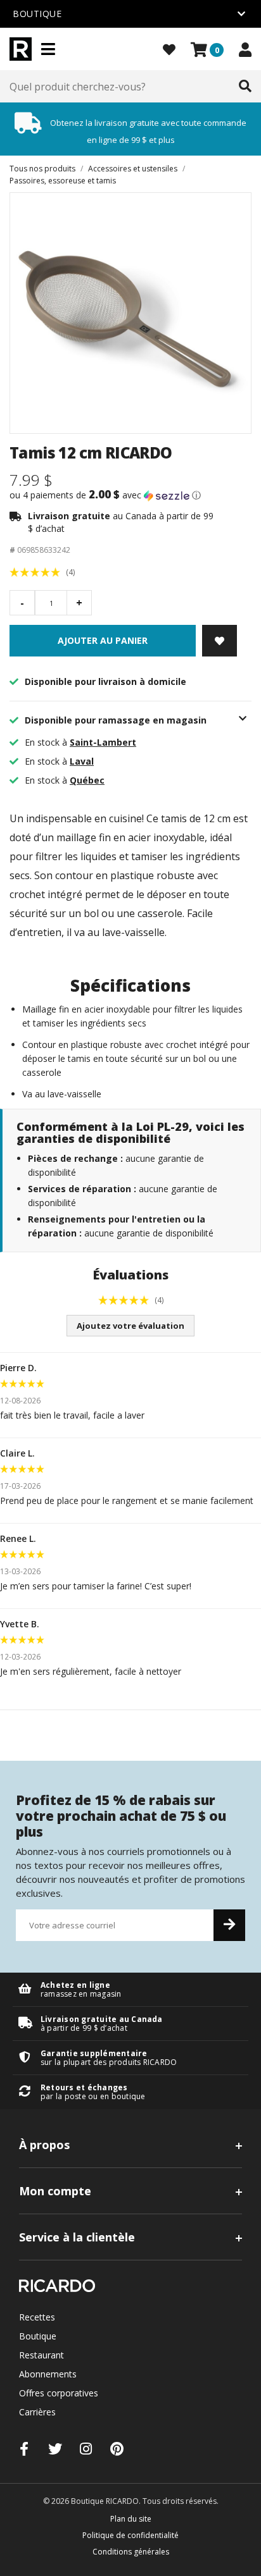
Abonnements (48, 2374)
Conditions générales (131, 2552)
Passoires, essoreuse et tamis (63, 181)
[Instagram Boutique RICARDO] (86, 2449)
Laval (82, 761)
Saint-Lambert (103, 742)
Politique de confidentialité (130, 2535)
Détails (130, 1989)
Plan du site (131, 2519)
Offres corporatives (59, 2393)
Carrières (37, 2412)
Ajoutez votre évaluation (130, 1326)
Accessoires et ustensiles (133, 169)
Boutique (38, 2336)
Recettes (37, 2317)
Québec (87, 780)
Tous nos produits (42, 169)
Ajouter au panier (103, 640)
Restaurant (41, 2355)
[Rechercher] (245, 87)
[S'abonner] (229, 1925)
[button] (130, 495)
